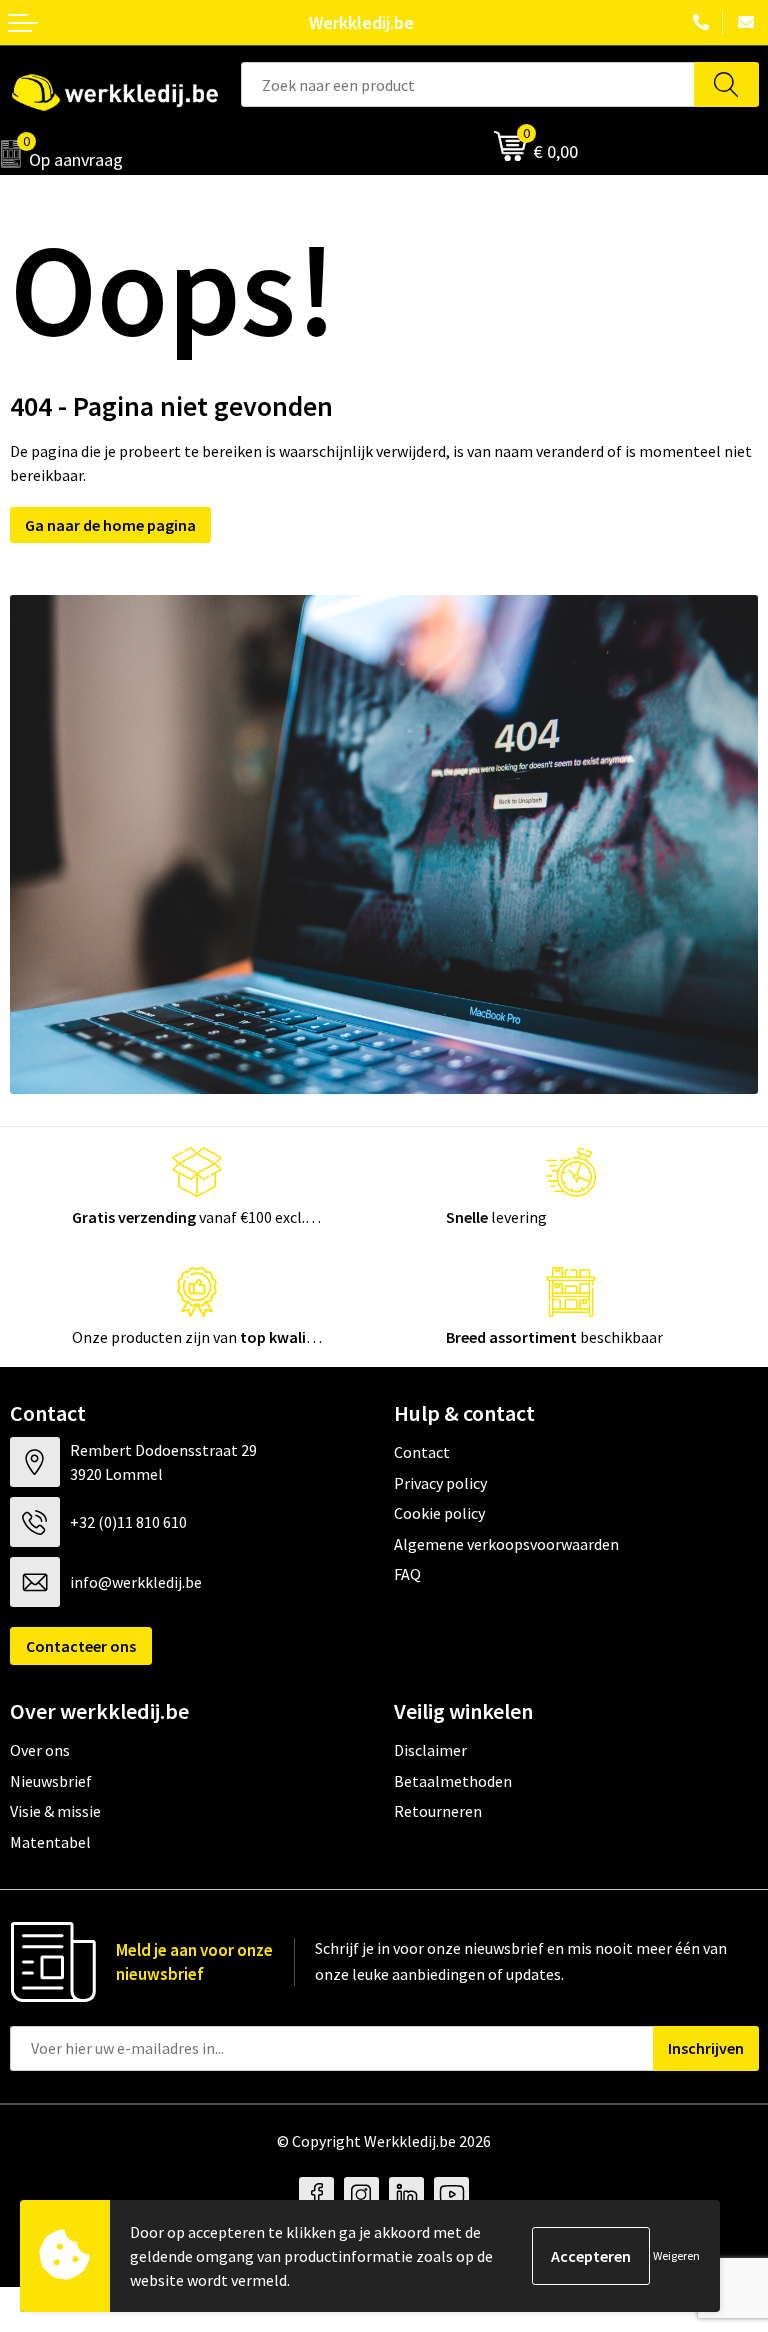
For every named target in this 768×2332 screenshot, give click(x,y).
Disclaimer (430, 1750)
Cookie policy (439, 1513)
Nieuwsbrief (51, 1781)
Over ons (40, 1750)
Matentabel (50, 1842)
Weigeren (676, 2255)
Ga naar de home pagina (110, 525)
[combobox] (467, 84)
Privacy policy (440, 1483)
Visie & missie (55, 1811)
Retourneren (438, 1811)
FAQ (407, 1574)
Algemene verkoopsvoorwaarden (506, 1544)
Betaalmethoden (453, 1781)
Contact (422, 1452)
